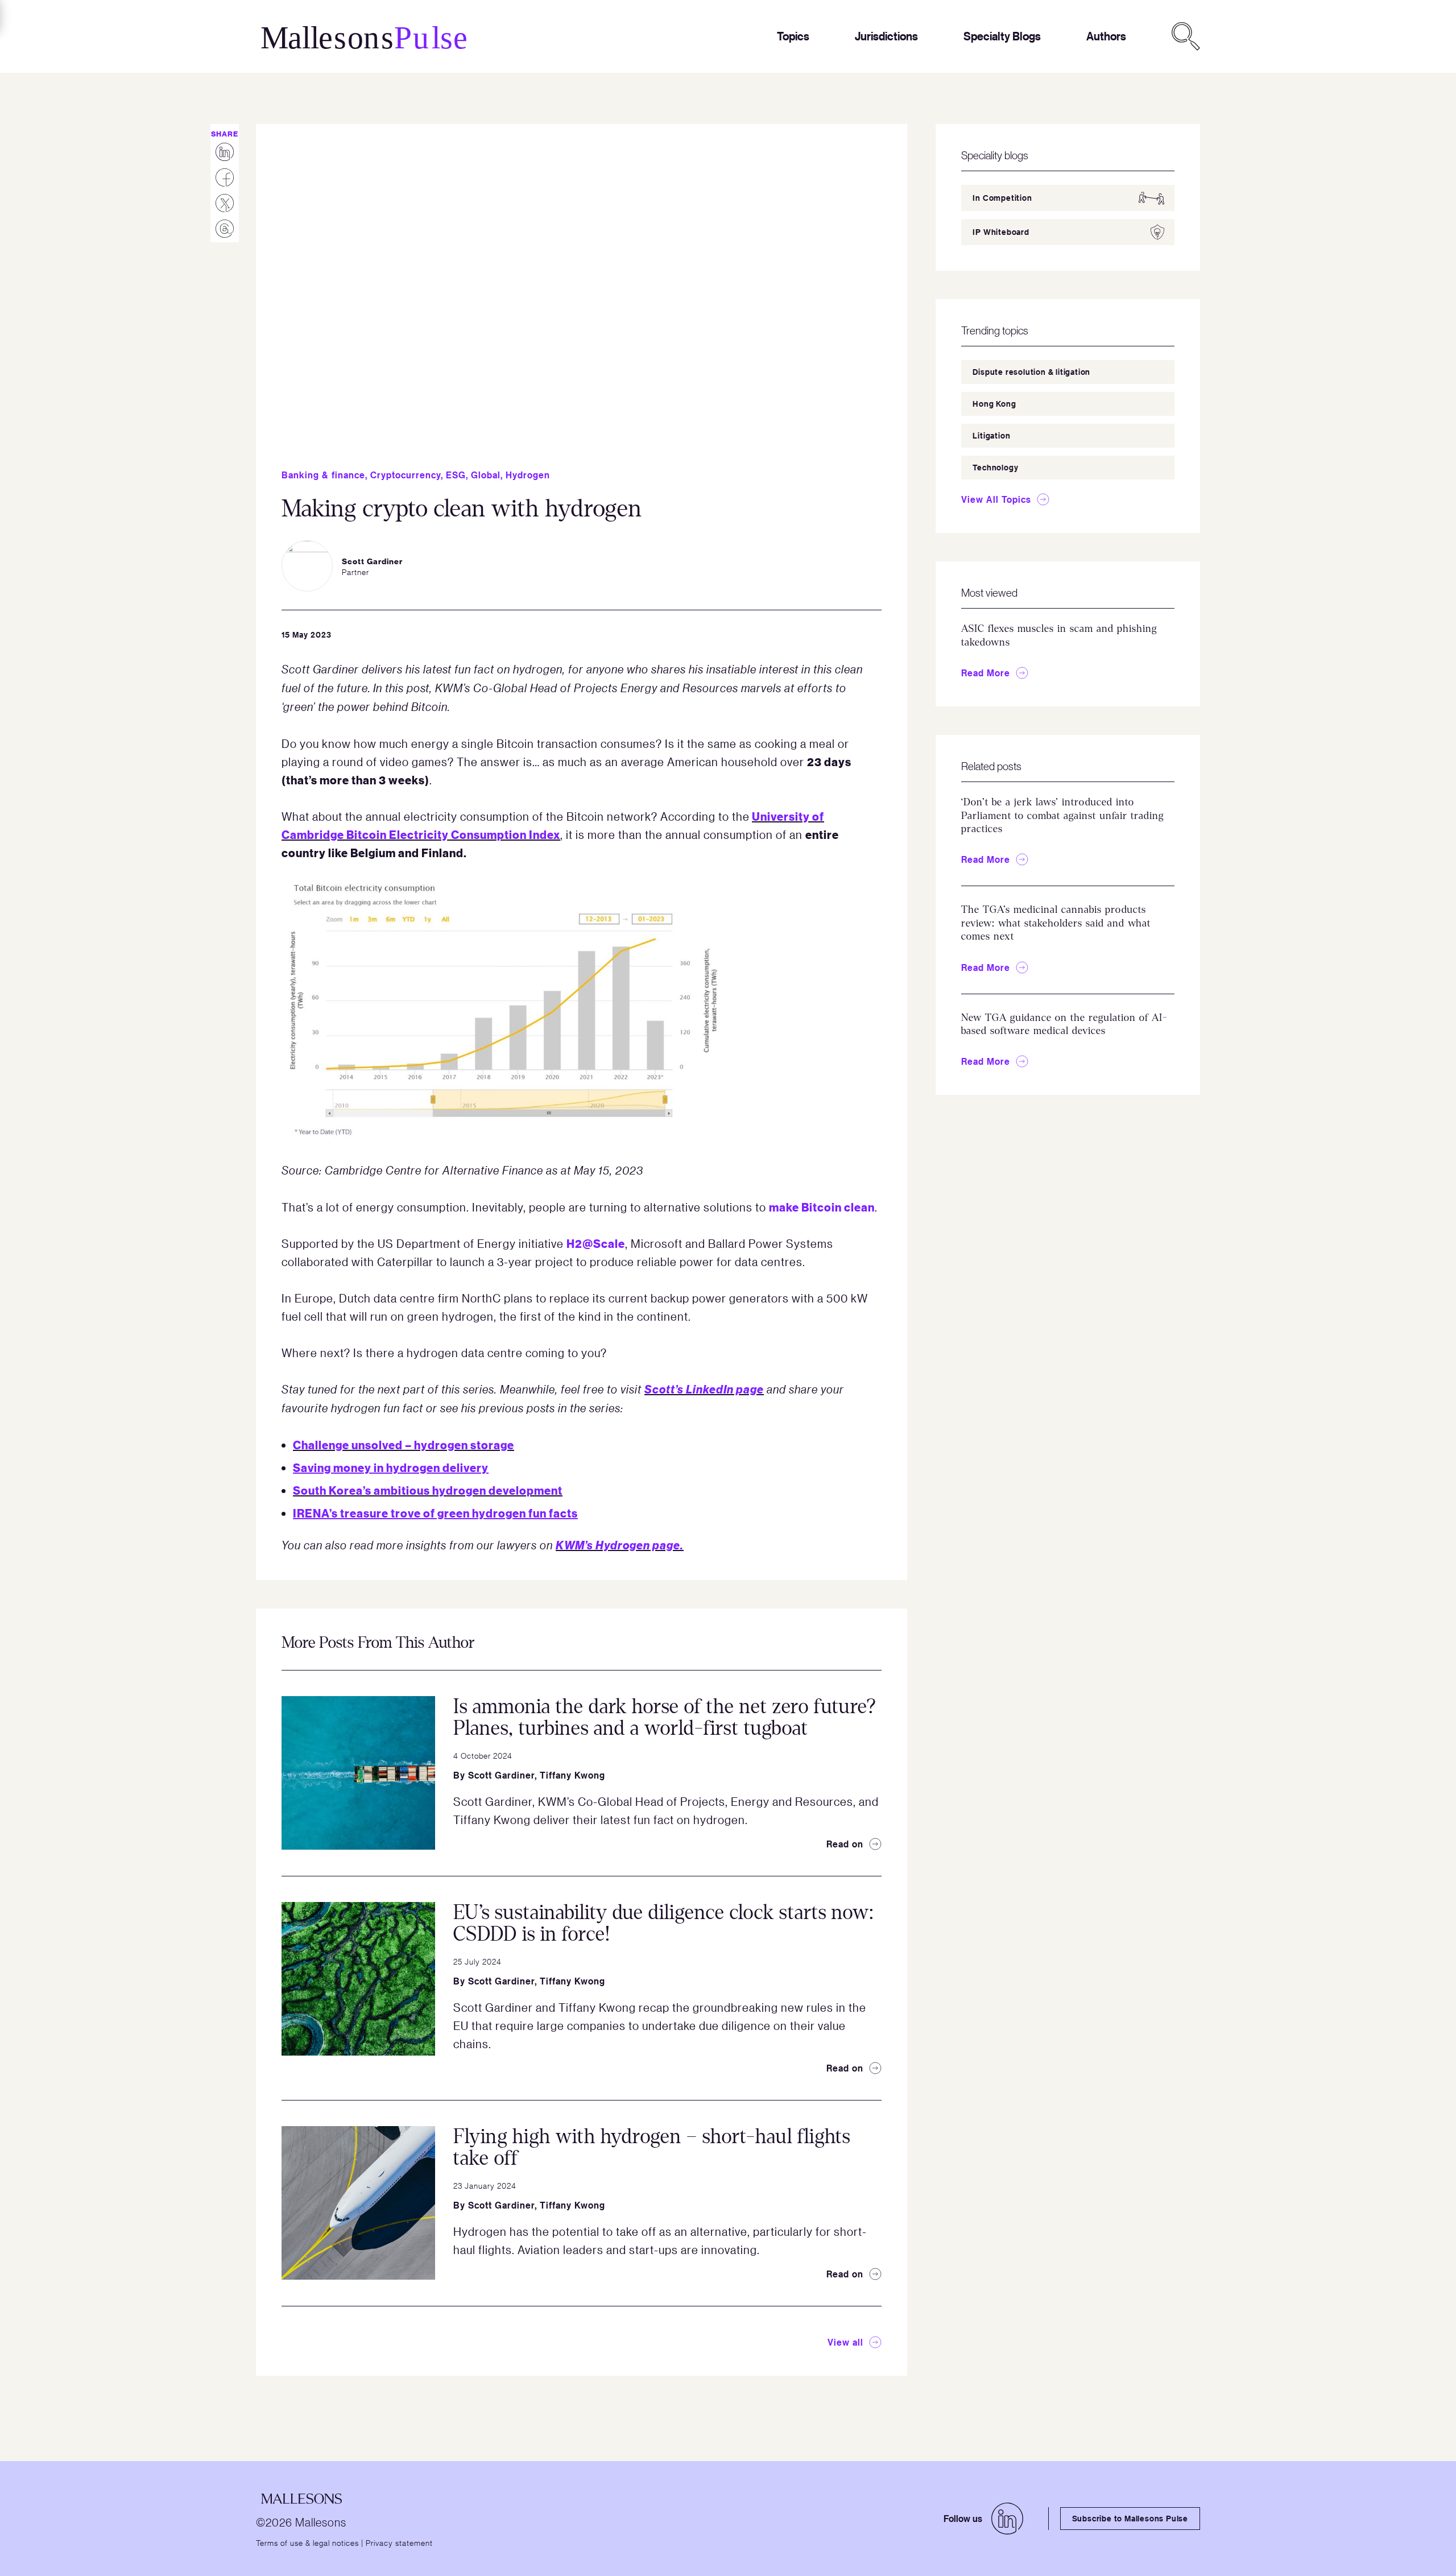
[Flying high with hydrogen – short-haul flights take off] (358, 2203)
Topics (793, 36)
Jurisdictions (886, 36)
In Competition (1002, 198)
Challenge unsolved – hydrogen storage (404, 1444)
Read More (986, 673)
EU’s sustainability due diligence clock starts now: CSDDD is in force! (663, 1924)
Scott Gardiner (501, 1775)
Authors (1106, 36)
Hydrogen (528, 475)
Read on (845, 1844)
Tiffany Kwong (572, 1775)
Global (486, 475)
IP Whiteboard (1001, 232)
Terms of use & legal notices (307, 2542)
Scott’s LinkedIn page (704, 1389)
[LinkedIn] (1007, 2519)
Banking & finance (323, 475)
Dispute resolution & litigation (1031, 372)
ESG (456, 475)
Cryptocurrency (406, 475)
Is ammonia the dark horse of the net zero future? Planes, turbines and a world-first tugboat (665, 1718)
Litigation (991, 435)
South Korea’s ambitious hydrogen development (428, 1490)
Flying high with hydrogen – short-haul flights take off (652, 2148)
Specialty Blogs (1002, 36)
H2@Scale (596, 1243)
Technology (995, 467)
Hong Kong (994, 404)
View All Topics (996, 499)
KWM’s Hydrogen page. (620, 1545)
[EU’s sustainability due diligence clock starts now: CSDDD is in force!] (358, 1979)
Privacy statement (399, 2542)
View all (845, 2342)
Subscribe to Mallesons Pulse (1130, 2518)
